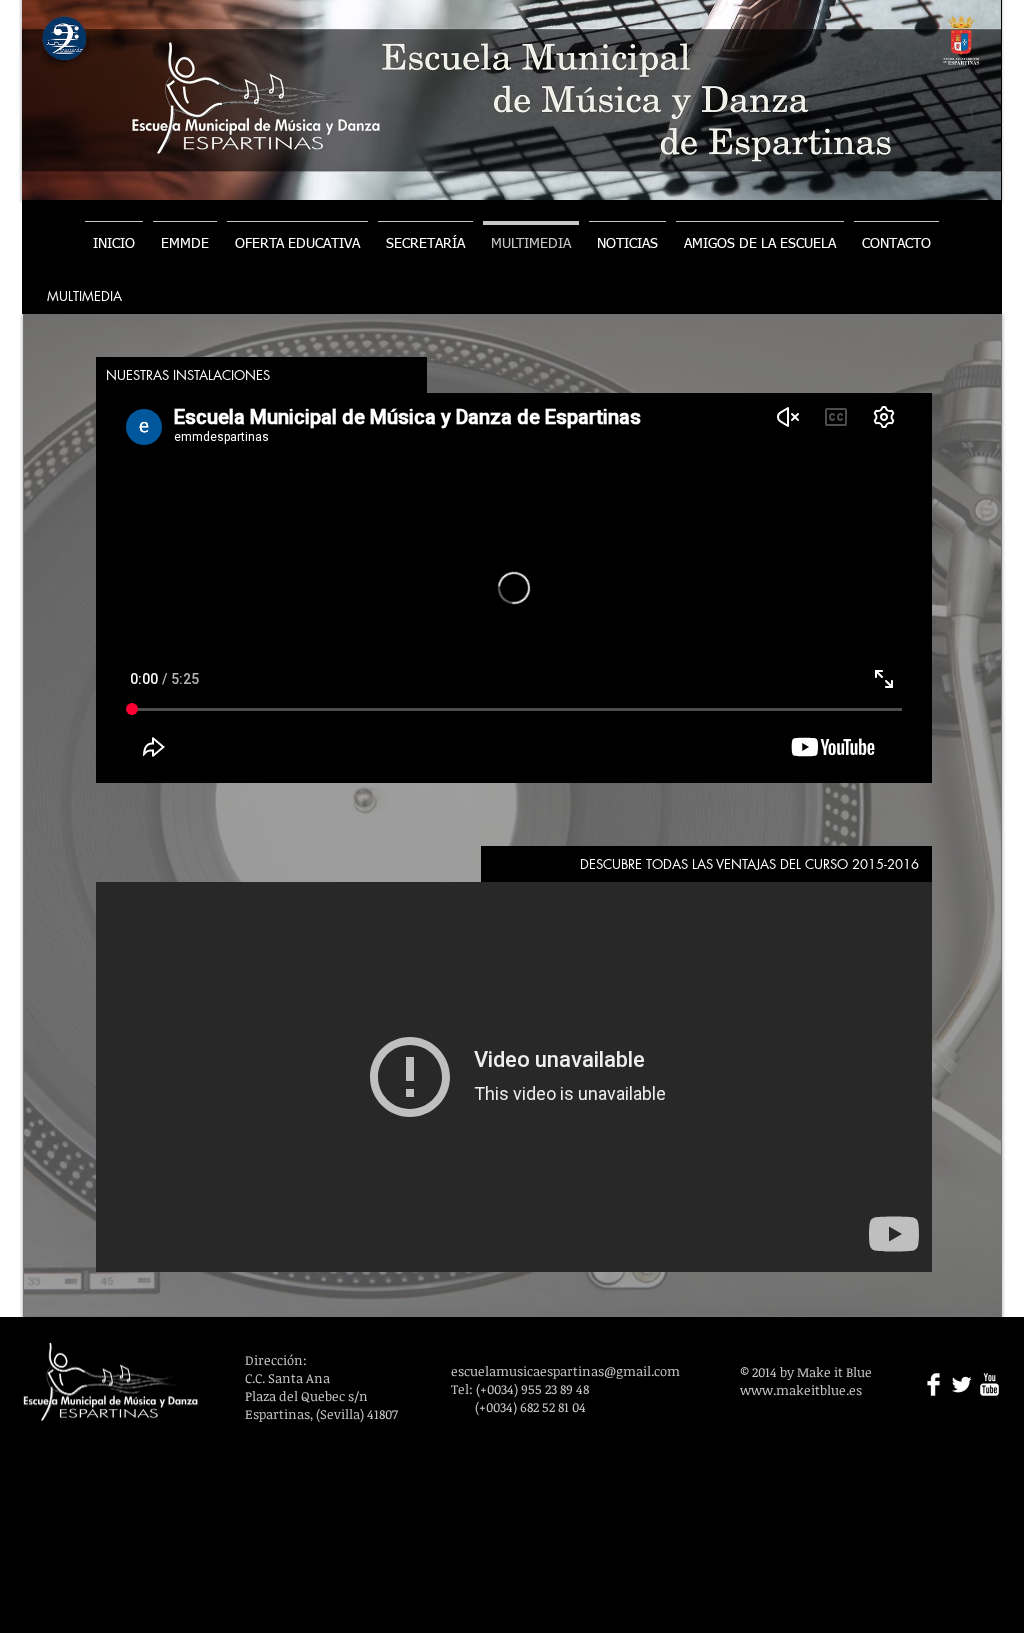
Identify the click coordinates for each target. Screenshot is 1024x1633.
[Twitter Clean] (961, 1384)
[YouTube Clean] (989, 1384)
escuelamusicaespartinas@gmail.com (565, 1371)
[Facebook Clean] (933, 1384)
